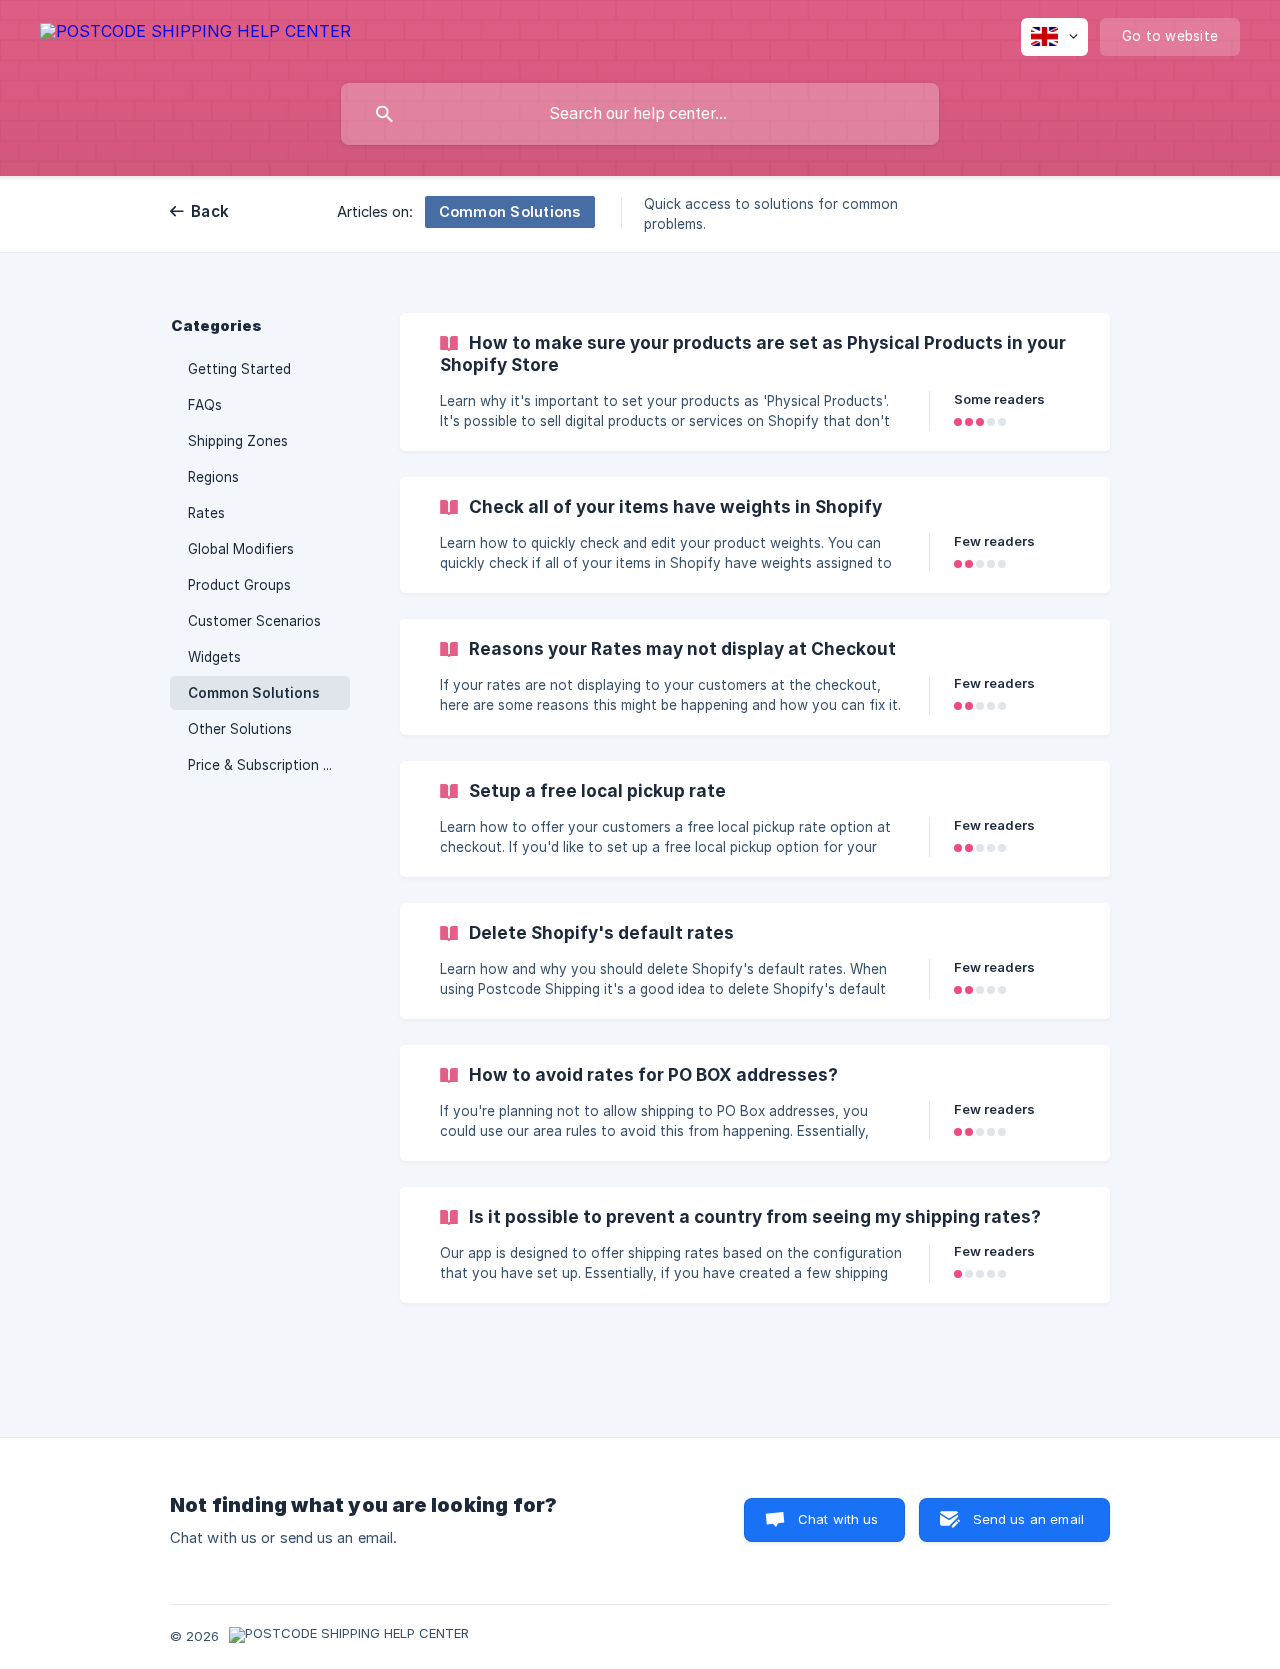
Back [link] (210, 211)
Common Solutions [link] (254, 693)
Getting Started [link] (239, 369)
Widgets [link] (214, 657)
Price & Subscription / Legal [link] (269, 765)
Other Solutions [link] (240, 729)
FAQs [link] (205, 405)
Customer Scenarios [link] (254, 621)
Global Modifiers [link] (241, 549)
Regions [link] (213, 477)
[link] (755, 382)
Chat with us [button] (838, 1519)
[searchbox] (640, 114)
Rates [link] (206, 513)
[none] (195, 34)
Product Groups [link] (239, 585)
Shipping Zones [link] (238, 441)
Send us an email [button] (1028, 1519)
